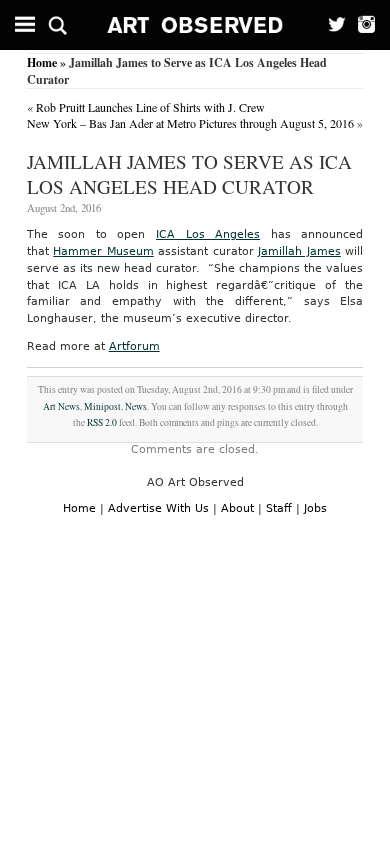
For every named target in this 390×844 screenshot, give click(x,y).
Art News (61, 406)
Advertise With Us (158, 508)
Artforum (134, 346)
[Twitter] (331, 25)
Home (42, 62)
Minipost (102, 406)
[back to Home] (195, 25)
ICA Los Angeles (208, 234)
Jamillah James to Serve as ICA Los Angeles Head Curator (189, 174)
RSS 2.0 (102, 422)
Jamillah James (299, 251)
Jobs (315, 508)
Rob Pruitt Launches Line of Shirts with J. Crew (150, 107)
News (136, 406)
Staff (279, 508)
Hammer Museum (103, 251)
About (237, 508)
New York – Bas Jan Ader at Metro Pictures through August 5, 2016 (190, 123)
